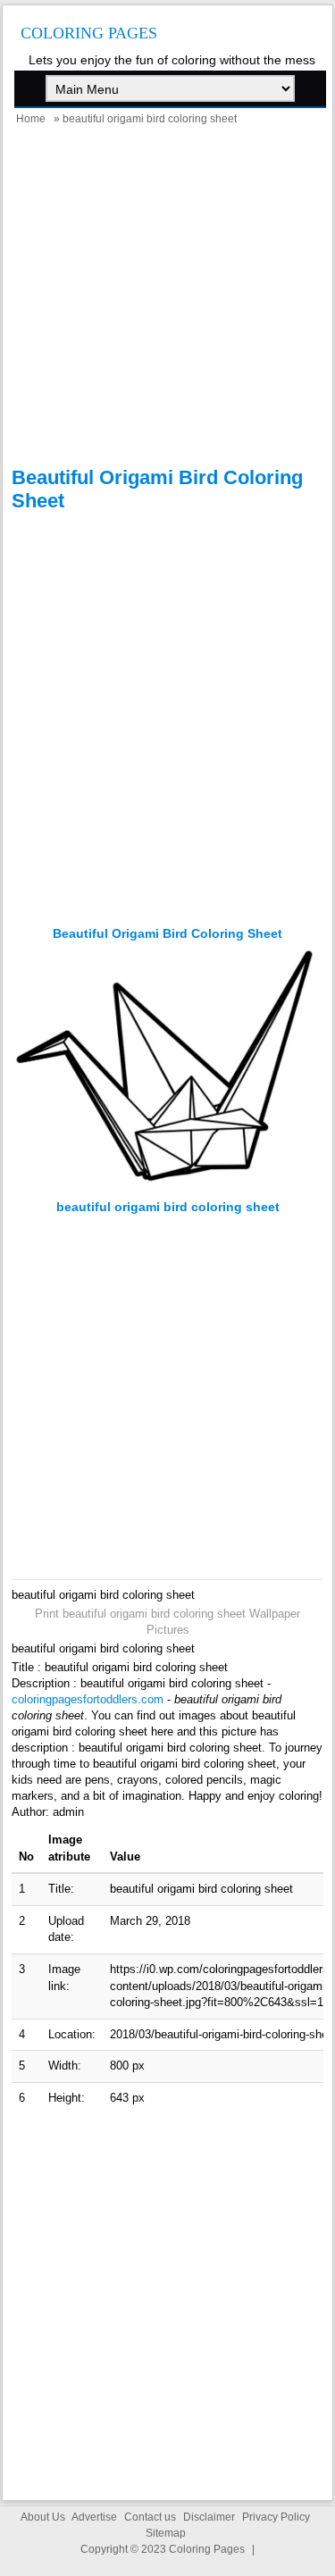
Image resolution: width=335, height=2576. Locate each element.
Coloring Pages (89, 33)
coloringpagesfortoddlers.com (88, 1699)
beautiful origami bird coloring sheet (167, 933)
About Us (43, 2517)
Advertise (94, 2517)
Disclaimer (209, 2517)
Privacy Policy (276, 2517)
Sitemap (166, 2533)
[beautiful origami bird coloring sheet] (167, 1191)
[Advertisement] (167, 299)
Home (31, 119)
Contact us (150, 2517)
